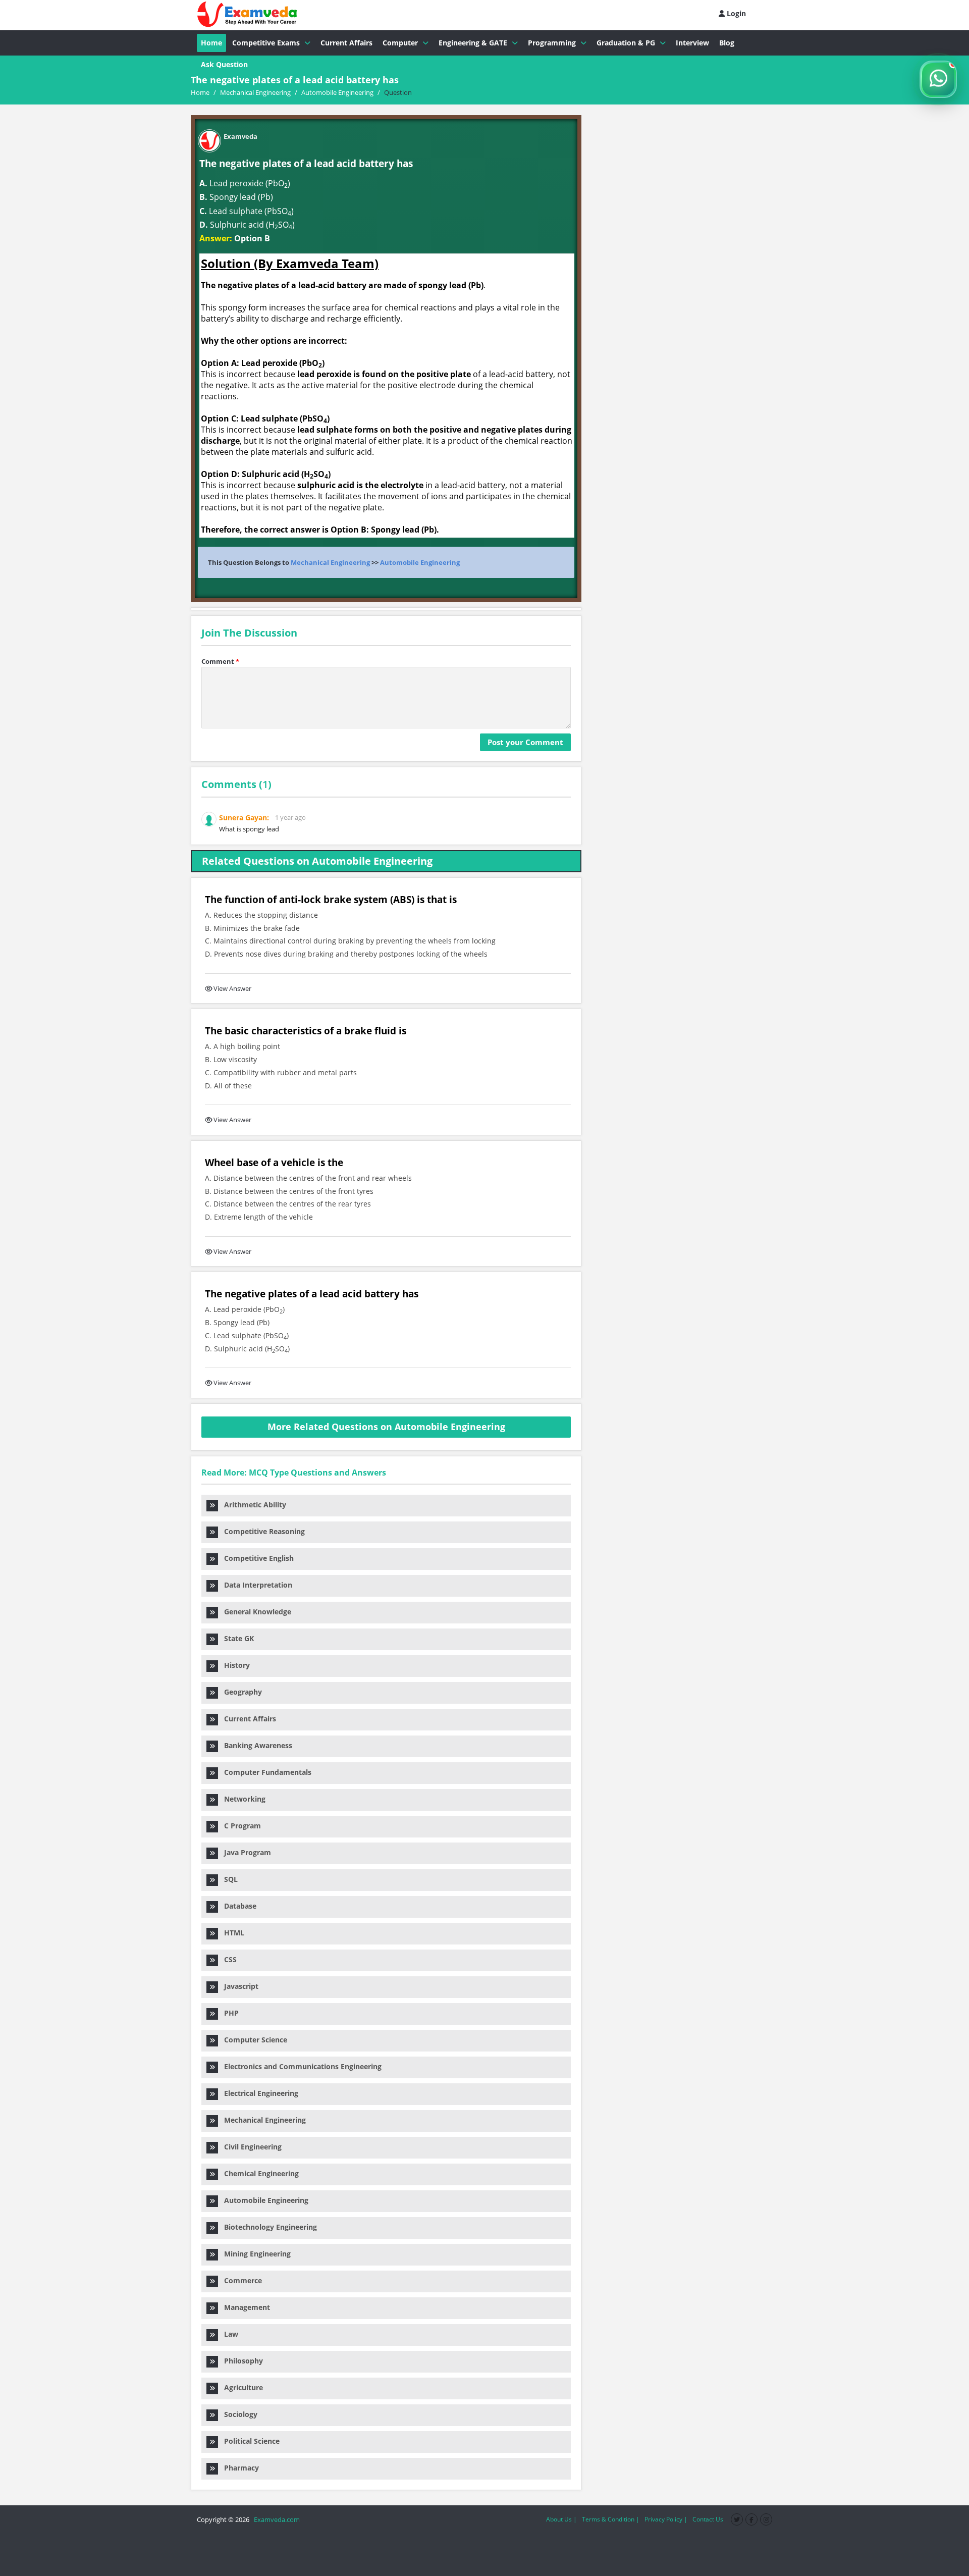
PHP (228, 2013)
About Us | (561, 2519)
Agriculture (240, 2387)
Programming (552, 43)
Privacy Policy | (666, 2519)
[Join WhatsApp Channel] (938, 79)
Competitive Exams (266, 43)
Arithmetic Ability (252, 1505)
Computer (400, 43)
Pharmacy (238, 2468)
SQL (228, 1879)
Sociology (238, 2414)
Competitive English (256, 1558)
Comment (220, 661)
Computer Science (253, 2040)
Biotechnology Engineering (267, 2227)
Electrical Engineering (258, 2093)
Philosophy (240, 2361)
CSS (227, 1959)
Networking (242, 1799)
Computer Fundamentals (265, 1772)
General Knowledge (255, 1612)
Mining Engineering (254, 2254)
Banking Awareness (255, 1745)
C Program (239, 1826)
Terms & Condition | (611, 2519)
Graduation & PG (626, 43)
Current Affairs (346, 43)
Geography (240, 1692)
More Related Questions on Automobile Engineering (386, 1427)
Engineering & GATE (473, 43)
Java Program (245, 1852)
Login (735, 13)
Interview (692, 43)
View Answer (232, 988)
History (234, 1665)
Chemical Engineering (258, 2173)
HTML (231, 1933)
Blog (727, 43)
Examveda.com (275, 2519)
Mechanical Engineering (330, 562)
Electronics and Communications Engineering (300, 2066)
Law (228, 2334)
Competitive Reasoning (261, 1531)
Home (211, 43)
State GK (236, 1638)
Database (237, 1906)
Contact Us (708, 2519)
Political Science (249, 2441)
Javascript (238, 1986)
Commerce (240, 2280)
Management (244, 2307)
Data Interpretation (255, 1585)
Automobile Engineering (420, 562)
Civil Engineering (250, 2147)
